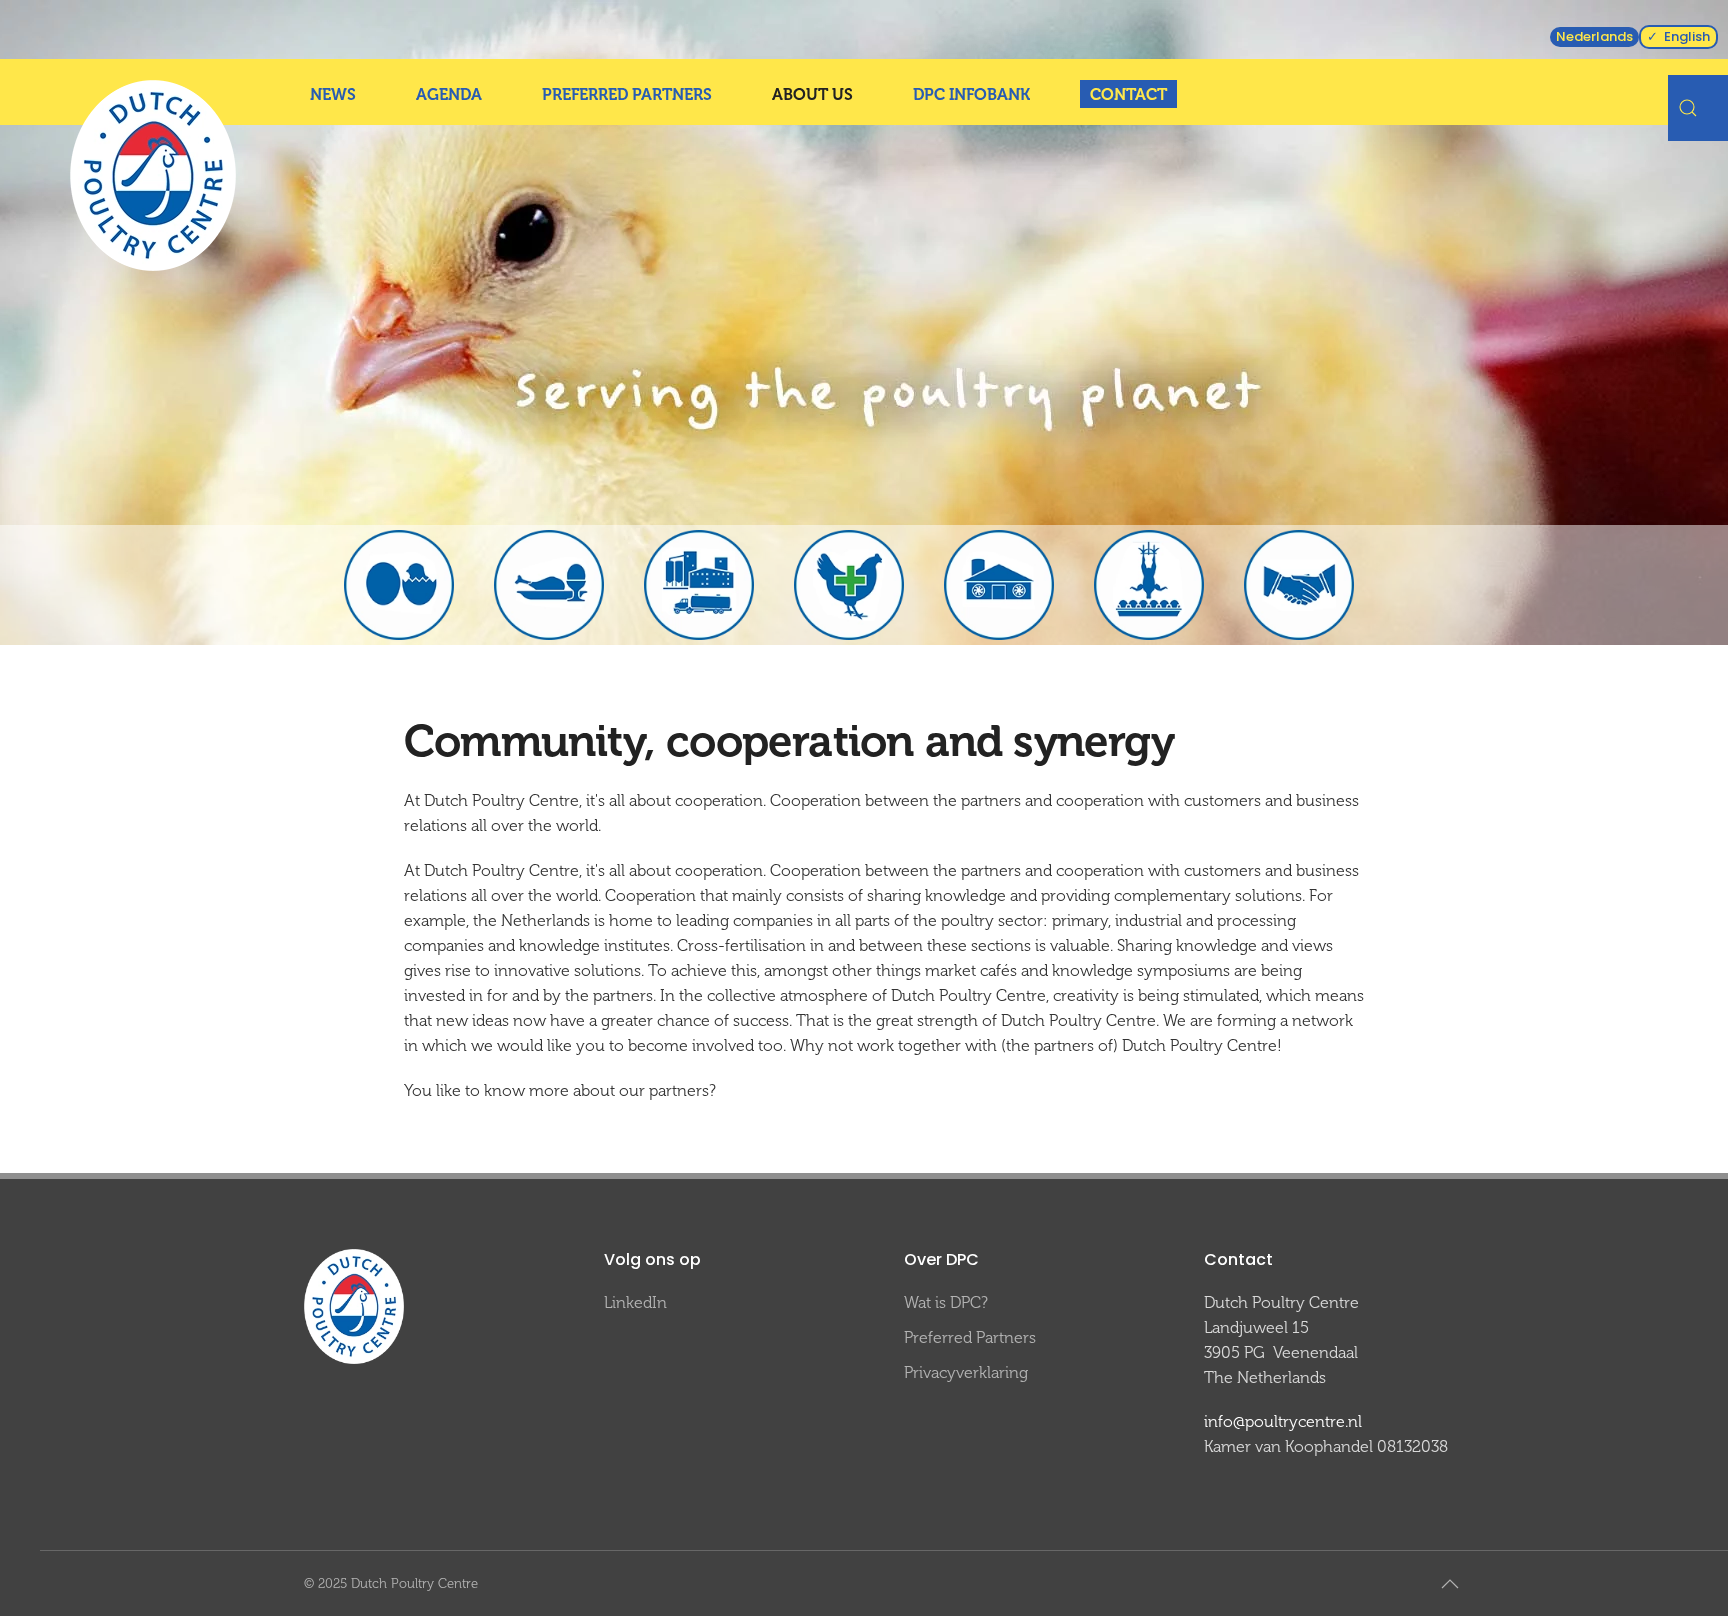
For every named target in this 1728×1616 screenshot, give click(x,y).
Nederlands (1594, 36)
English (1687, 36)
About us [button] (812, 94)
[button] (1450, 1584)
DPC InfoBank (971, 94)
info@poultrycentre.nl (1283, 1421)
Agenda (449, 94)
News (333, 94)
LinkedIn (635, 1302)
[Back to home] (153, 175)
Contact (1128, 94)
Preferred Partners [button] (627, 94)
